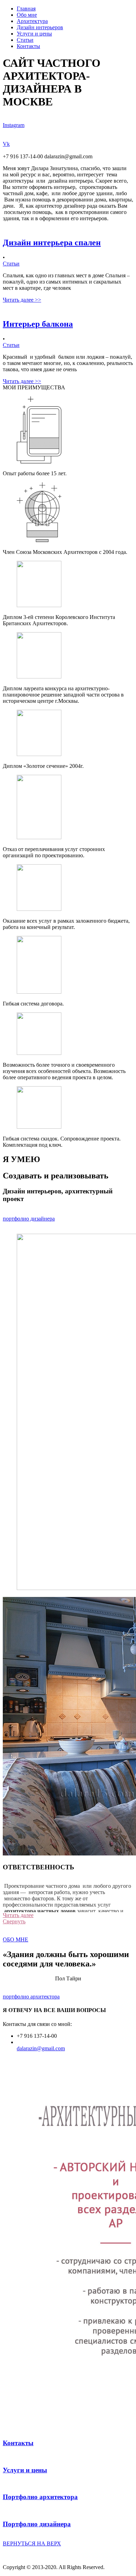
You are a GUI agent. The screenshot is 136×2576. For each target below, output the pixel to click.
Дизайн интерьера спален (52, 243)
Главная (26, 9)
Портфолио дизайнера (37, 2524)
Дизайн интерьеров (40, 27)
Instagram (14, 125)
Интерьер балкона (38, 324)
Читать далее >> (22, 300)
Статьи (25, 40)
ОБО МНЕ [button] (16, 1939)
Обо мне (27, 15)
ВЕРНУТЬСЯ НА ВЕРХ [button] (32, 2543)
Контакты (28, 46)
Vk (6, 144)
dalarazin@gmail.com (41, 2048)
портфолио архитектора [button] (31, 1997)
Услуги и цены (34, 34)
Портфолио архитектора (40, 2497)
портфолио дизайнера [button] (29, 1219)
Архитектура (32, 21)
